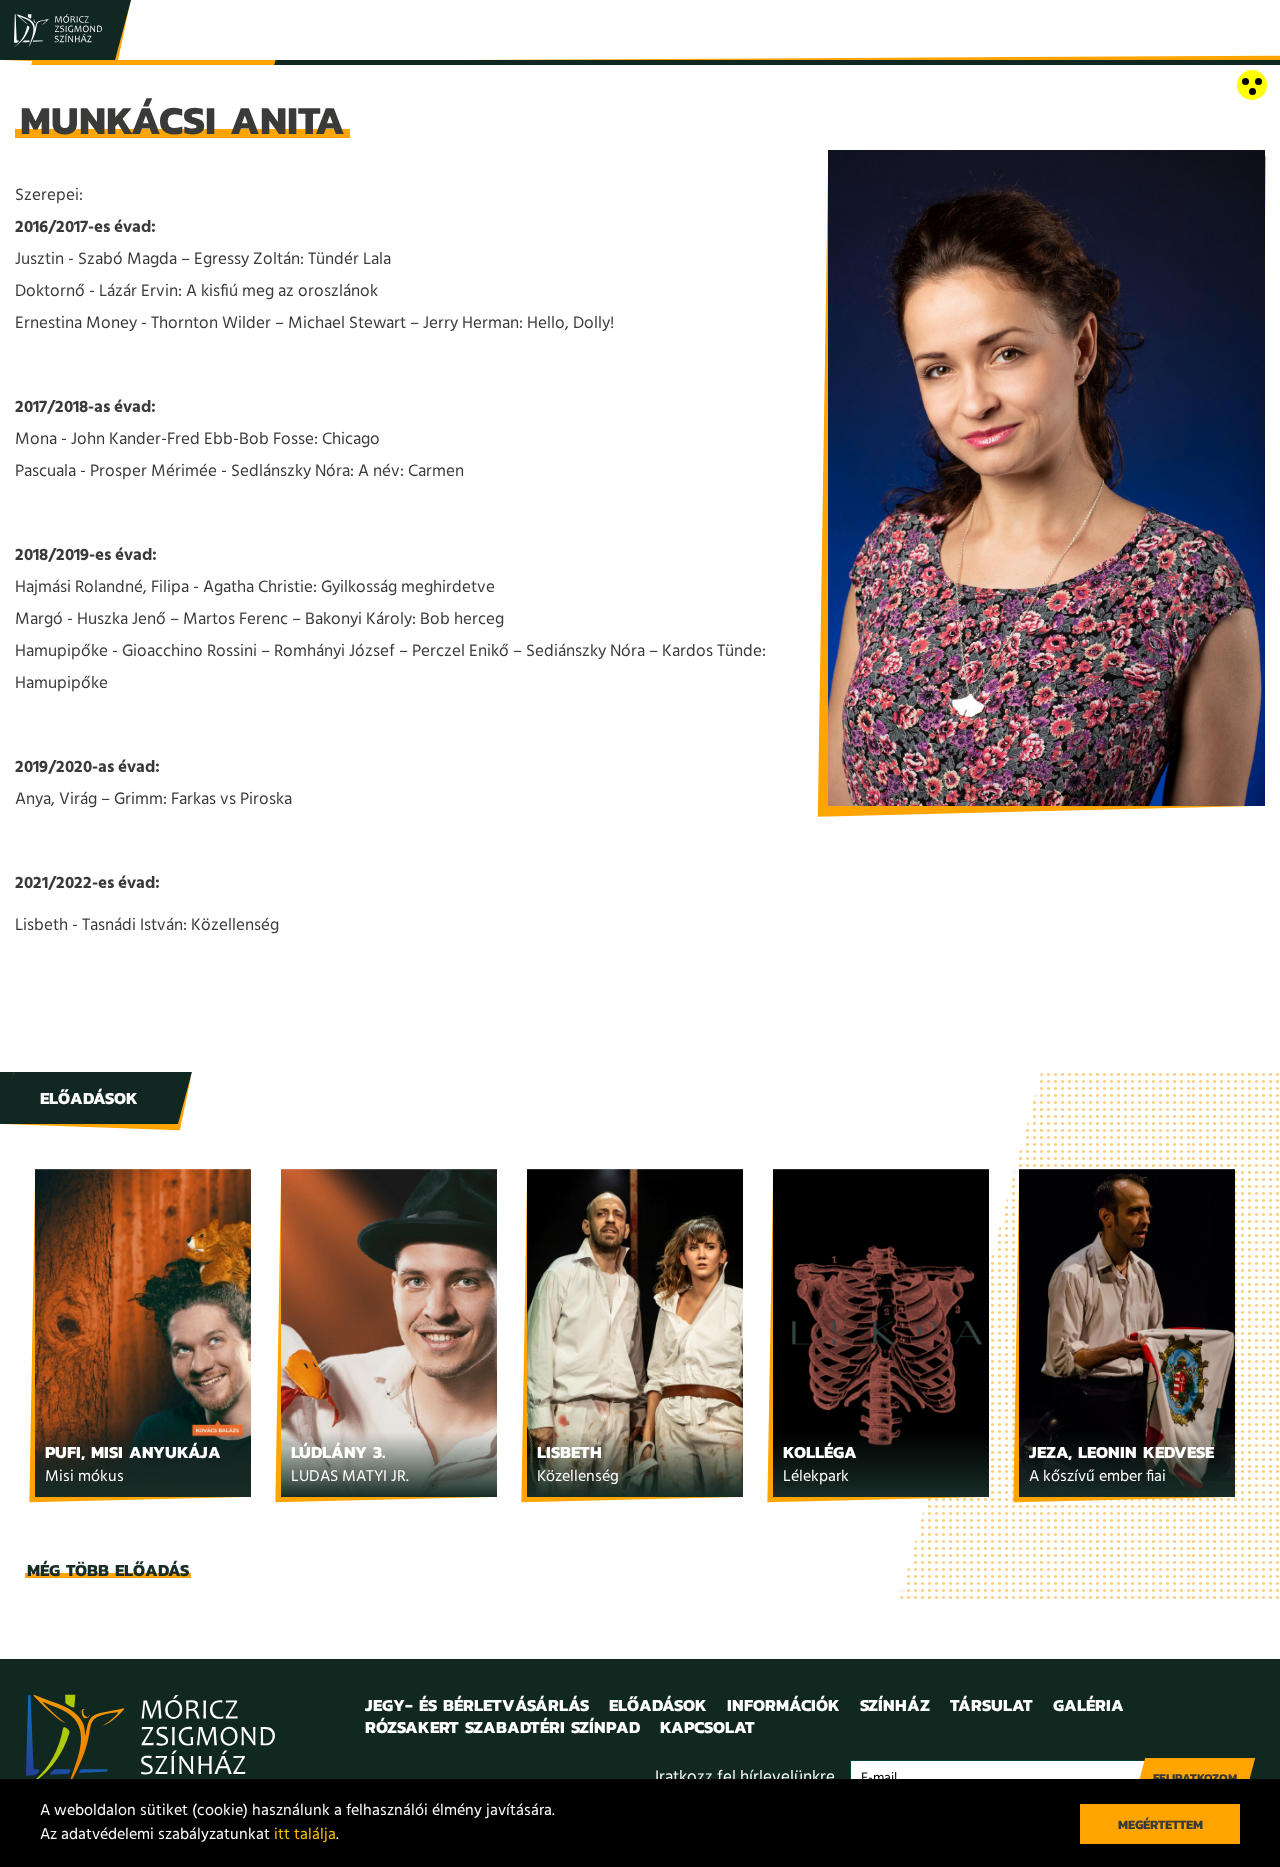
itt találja (305, 1835)
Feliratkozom (1195, 1778)
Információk (783, 1705)
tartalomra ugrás (60, 86)
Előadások (658, 1705)
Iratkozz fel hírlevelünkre (745, 1777)
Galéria (1088, 1705)
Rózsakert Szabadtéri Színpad (502, 1727)
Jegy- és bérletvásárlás (477, 1705)
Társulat (991, 1705)
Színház (895, 1705)
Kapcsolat (707, 1727)
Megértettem (1160, 1824)
